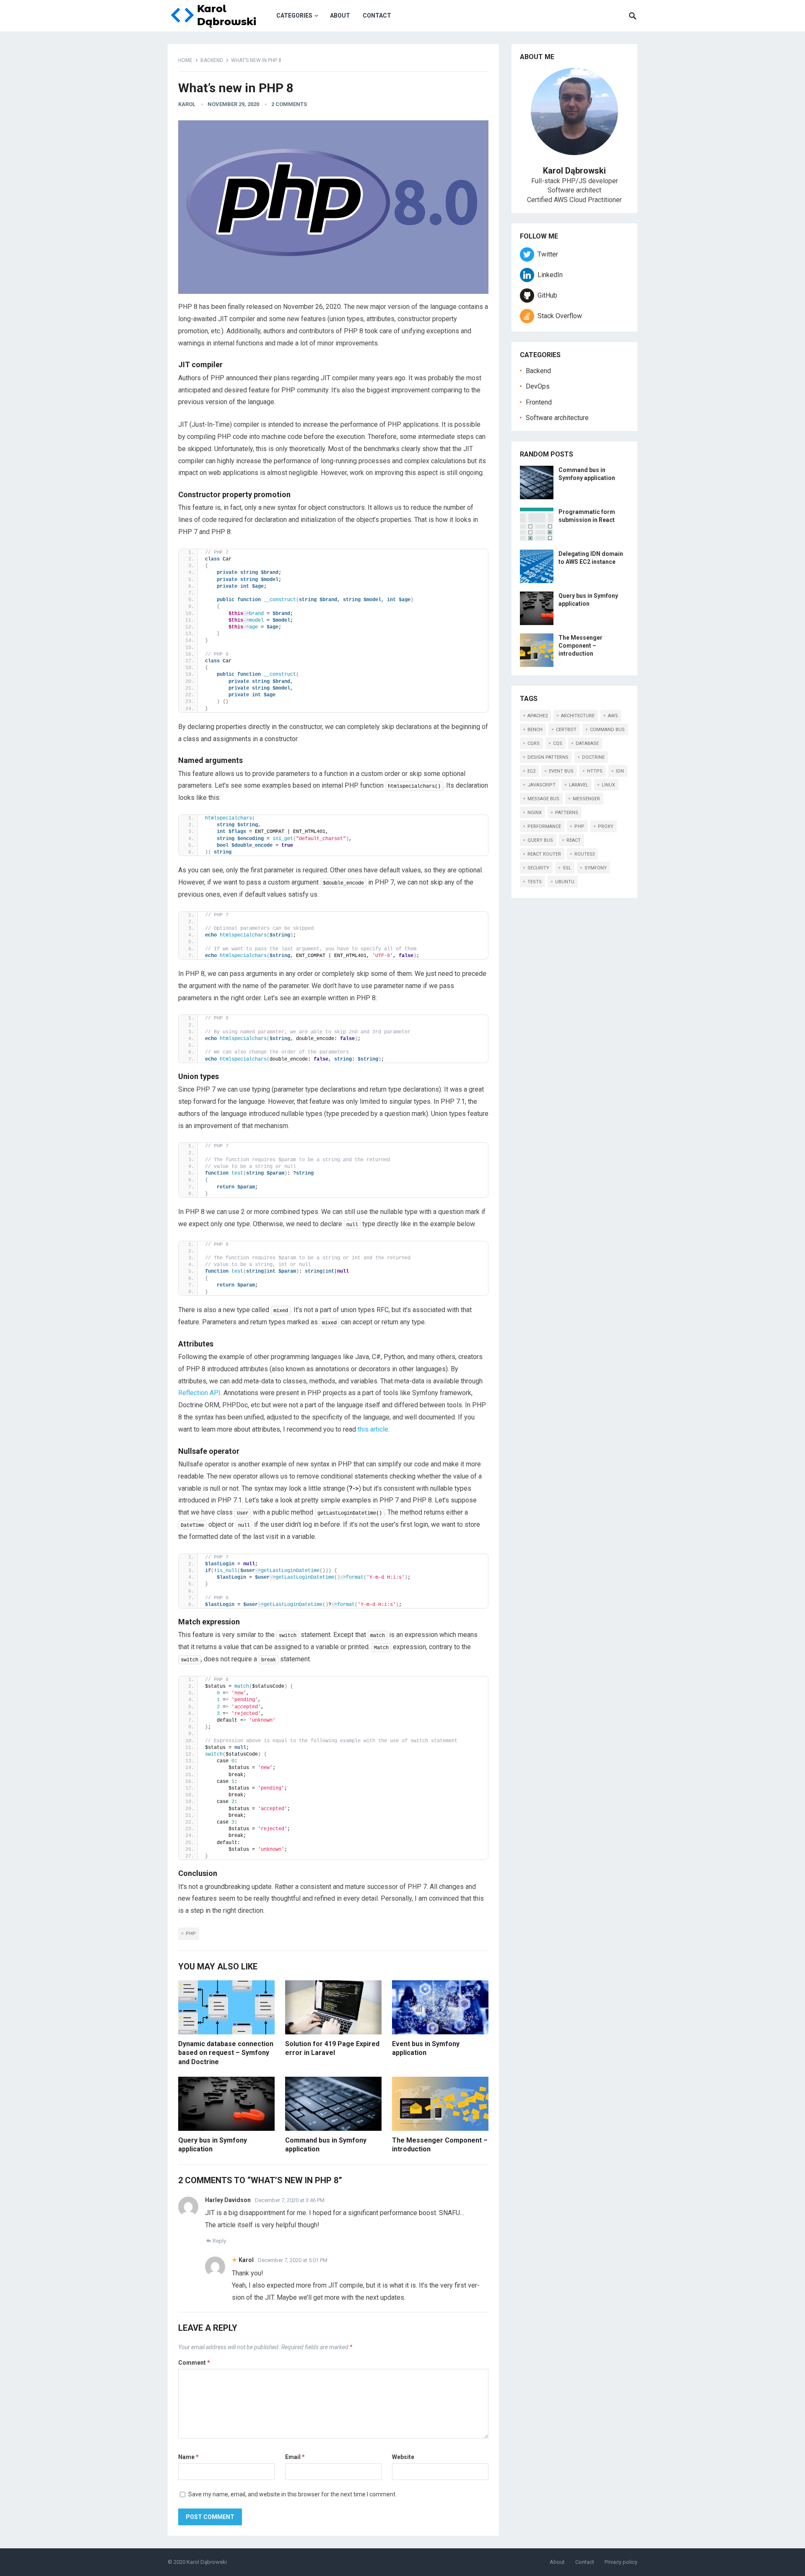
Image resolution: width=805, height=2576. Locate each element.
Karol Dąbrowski (207, 2562)
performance (544, 826)
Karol (187, 104)
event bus (561, 771)
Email (295, 2457)
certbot (566, 730)
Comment (194, 2363)
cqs (558, 743)
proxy (606, 826)
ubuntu (565, 882)
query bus (540, 840)
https (595, 771)
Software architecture (557, 418)
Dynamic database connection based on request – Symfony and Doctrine (226, 2053)
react (574, 840)
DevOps (538, 386)
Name (188, 2457)
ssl (567, 868)
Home (185, 60)
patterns (567, 813)
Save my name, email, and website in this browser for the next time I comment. (292, 2494)
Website (403, 2457)
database (587, 743)
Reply (219, 2241)
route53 (584, 854)
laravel (579, 785)
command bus (607, 730)
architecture (578, 716)
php (191, 1934)
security (538, 868)
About (340, 16)
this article (373, 1429)
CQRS (534, 743)
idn (620, 771)
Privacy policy (621, 2562)
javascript (541, 785)
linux (608, 785)
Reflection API (199, 1393)
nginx (535, 813)
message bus (543, 799)
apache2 (538, 716)
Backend (212, 60)
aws (613, 716)
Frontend (539, 402)
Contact (377, 16)
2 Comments (289, 104)
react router (544, 854)
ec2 (531, 771)
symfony (596, 868)
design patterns (548, 757)
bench (535, 730)
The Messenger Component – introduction (580, 646)
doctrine (593, 757)
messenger (586, 799)
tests (535, 882)
